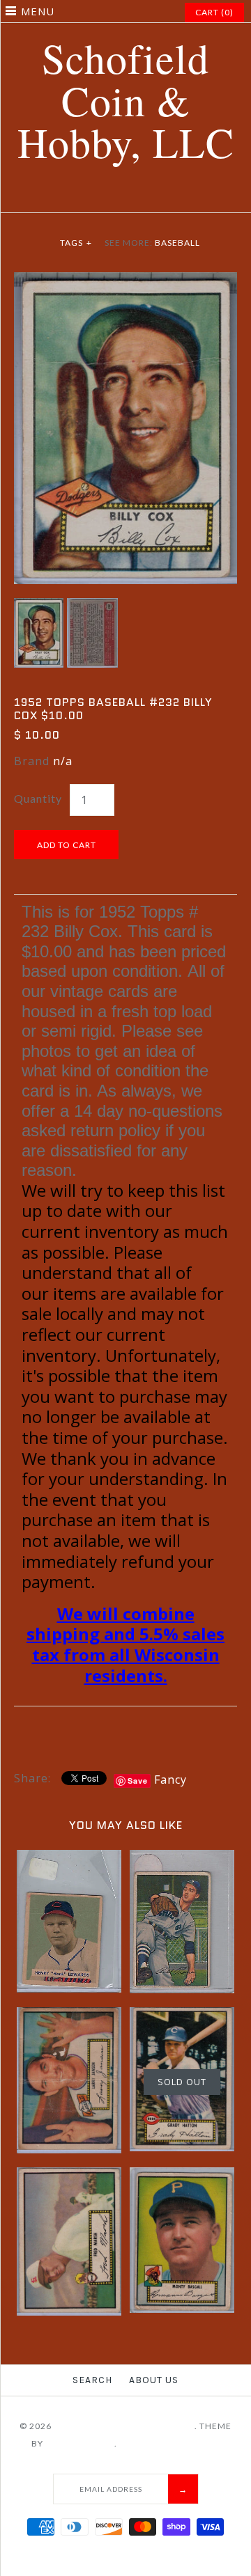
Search (92, 2380)
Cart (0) (214, 12)
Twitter (100, 196)
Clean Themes (80, 2443)
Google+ (135, 196)
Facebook (82, 196)
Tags (76, 243)
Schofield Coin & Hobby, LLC (124, 2426)
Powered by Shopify (169, 2443)
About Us (154, 2380)
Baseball (177, 243)
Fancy (170, 1780)
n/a (63, 761)
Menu (38, 11)
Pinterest (117, 196)
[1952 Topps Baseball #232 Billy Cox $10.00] (125, 281)
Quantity (38, 798)
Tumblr (169, 196)
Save (138, 1781)
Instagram (152, 196)
